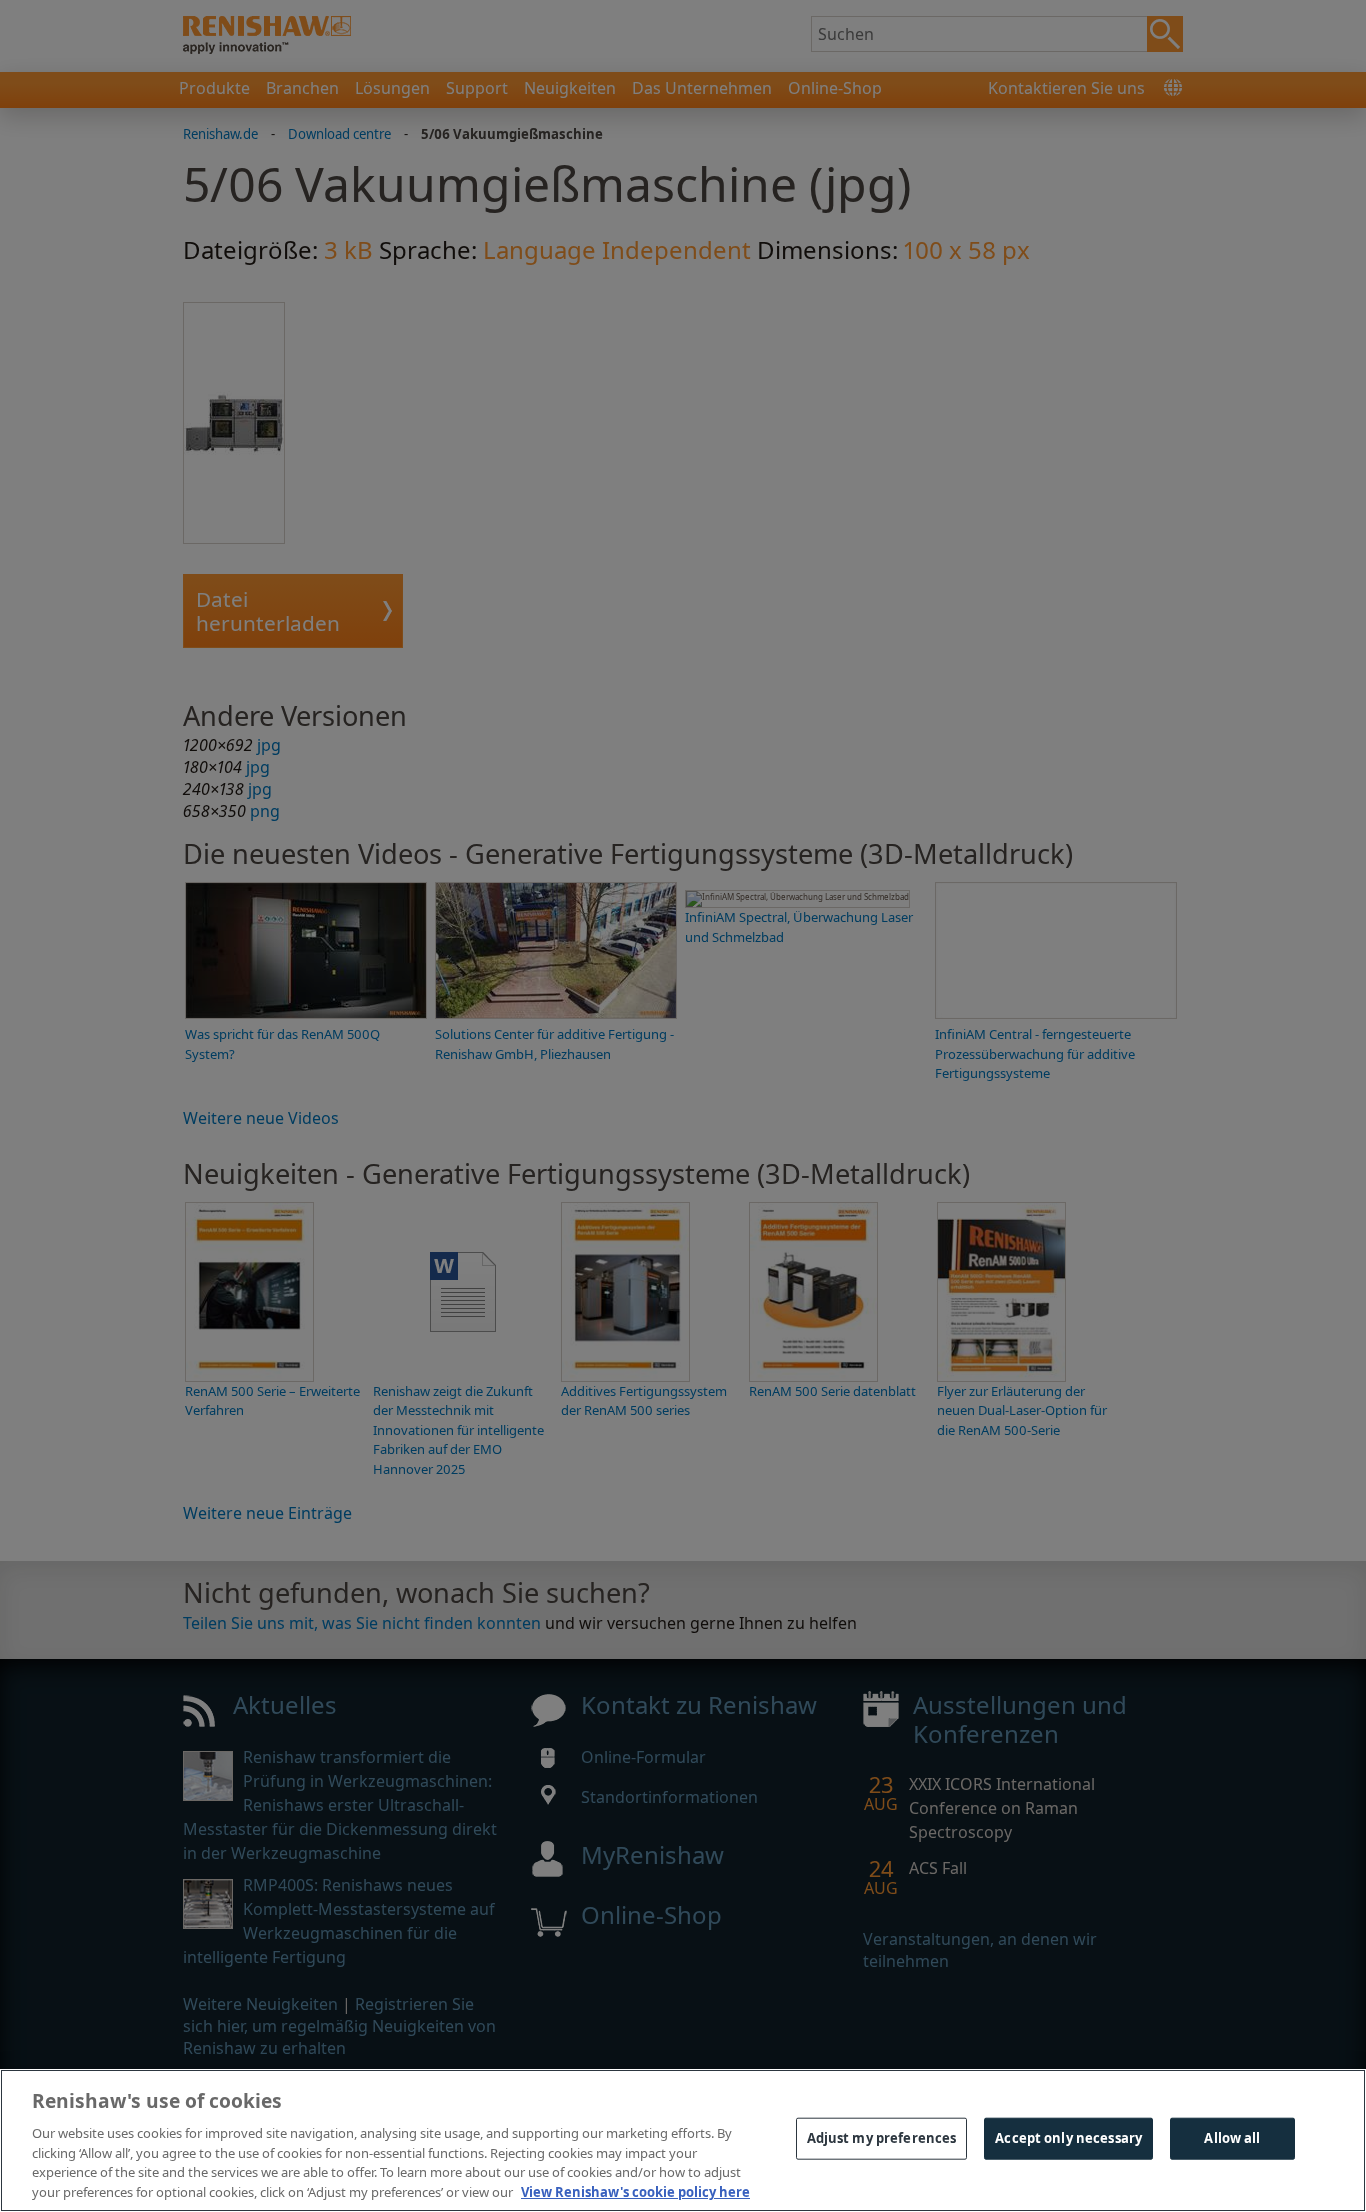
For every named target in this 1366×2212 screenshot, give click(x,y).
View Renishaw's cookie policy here (635, 2191)
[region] (683, 2140)
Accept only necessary (1068, 2138)
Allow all (1232, 2138)
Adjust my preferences (882, 2138)
